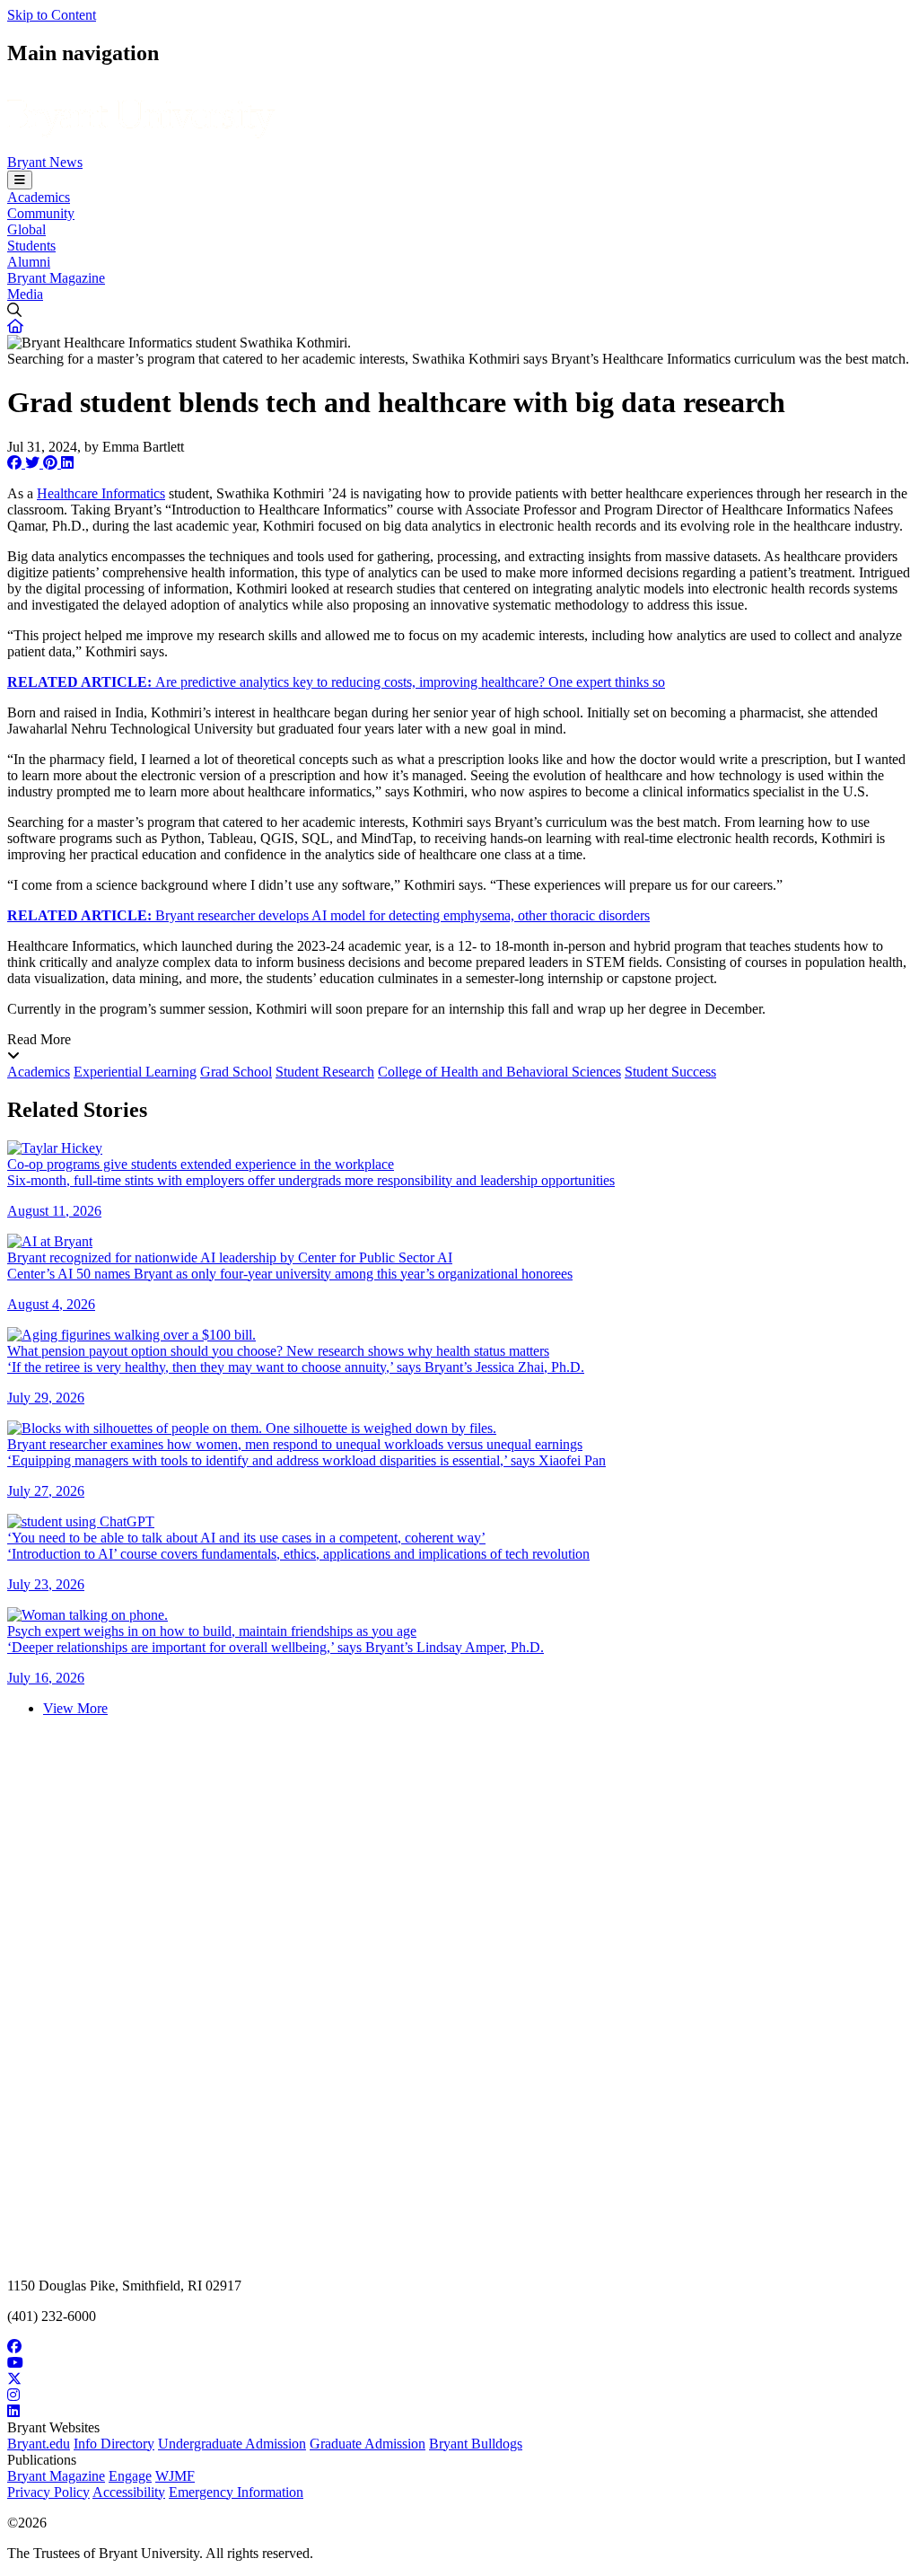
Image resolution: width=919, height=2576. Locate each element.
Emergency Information (236, 2492)
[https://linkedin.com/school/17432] (459, 2412)
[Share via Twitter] (34, 463)
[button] (15, 326)
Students (31, 246)
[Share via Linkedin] (67, 463)
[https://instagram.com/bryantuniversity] (459, 2396)
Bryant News (45, 162)
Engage (130, 2476)
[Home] (141, 146)
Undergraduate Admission (232, 2444)
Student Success (670, 1072)
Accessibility (129, 2492)
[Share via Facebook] (16, 463)
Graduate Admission (368, 2444)
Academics (39, 197)
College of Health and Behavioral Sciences (499, 1072)
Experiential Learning (135, 1072)
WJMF (175, 2476)
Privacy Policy (48, 2492)
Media (25, 294)
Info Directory (114, 2444)
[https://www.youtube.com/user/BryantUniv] (459, 2363)
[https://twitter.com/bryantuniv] (459, 2379)
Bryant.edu (39, 2444)
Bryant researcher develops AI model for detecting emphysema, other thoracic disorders (328, 915)
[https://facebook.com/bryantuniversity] (459, 2347)
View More (75, 1708)
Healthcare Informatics (101, 493)
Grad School (236, 1072)
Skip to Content (52, 15)
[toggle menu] (20, 180)
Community (41, 213)
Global (26, 229)
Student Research (325, 1072)
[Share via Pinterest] (52, 463)
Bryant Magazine (56, 278)
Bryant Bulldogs (476, 2444)
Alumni (29, 262)
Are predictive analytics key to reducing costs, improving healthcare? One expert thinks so (336, 682)
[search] (459, 311)
